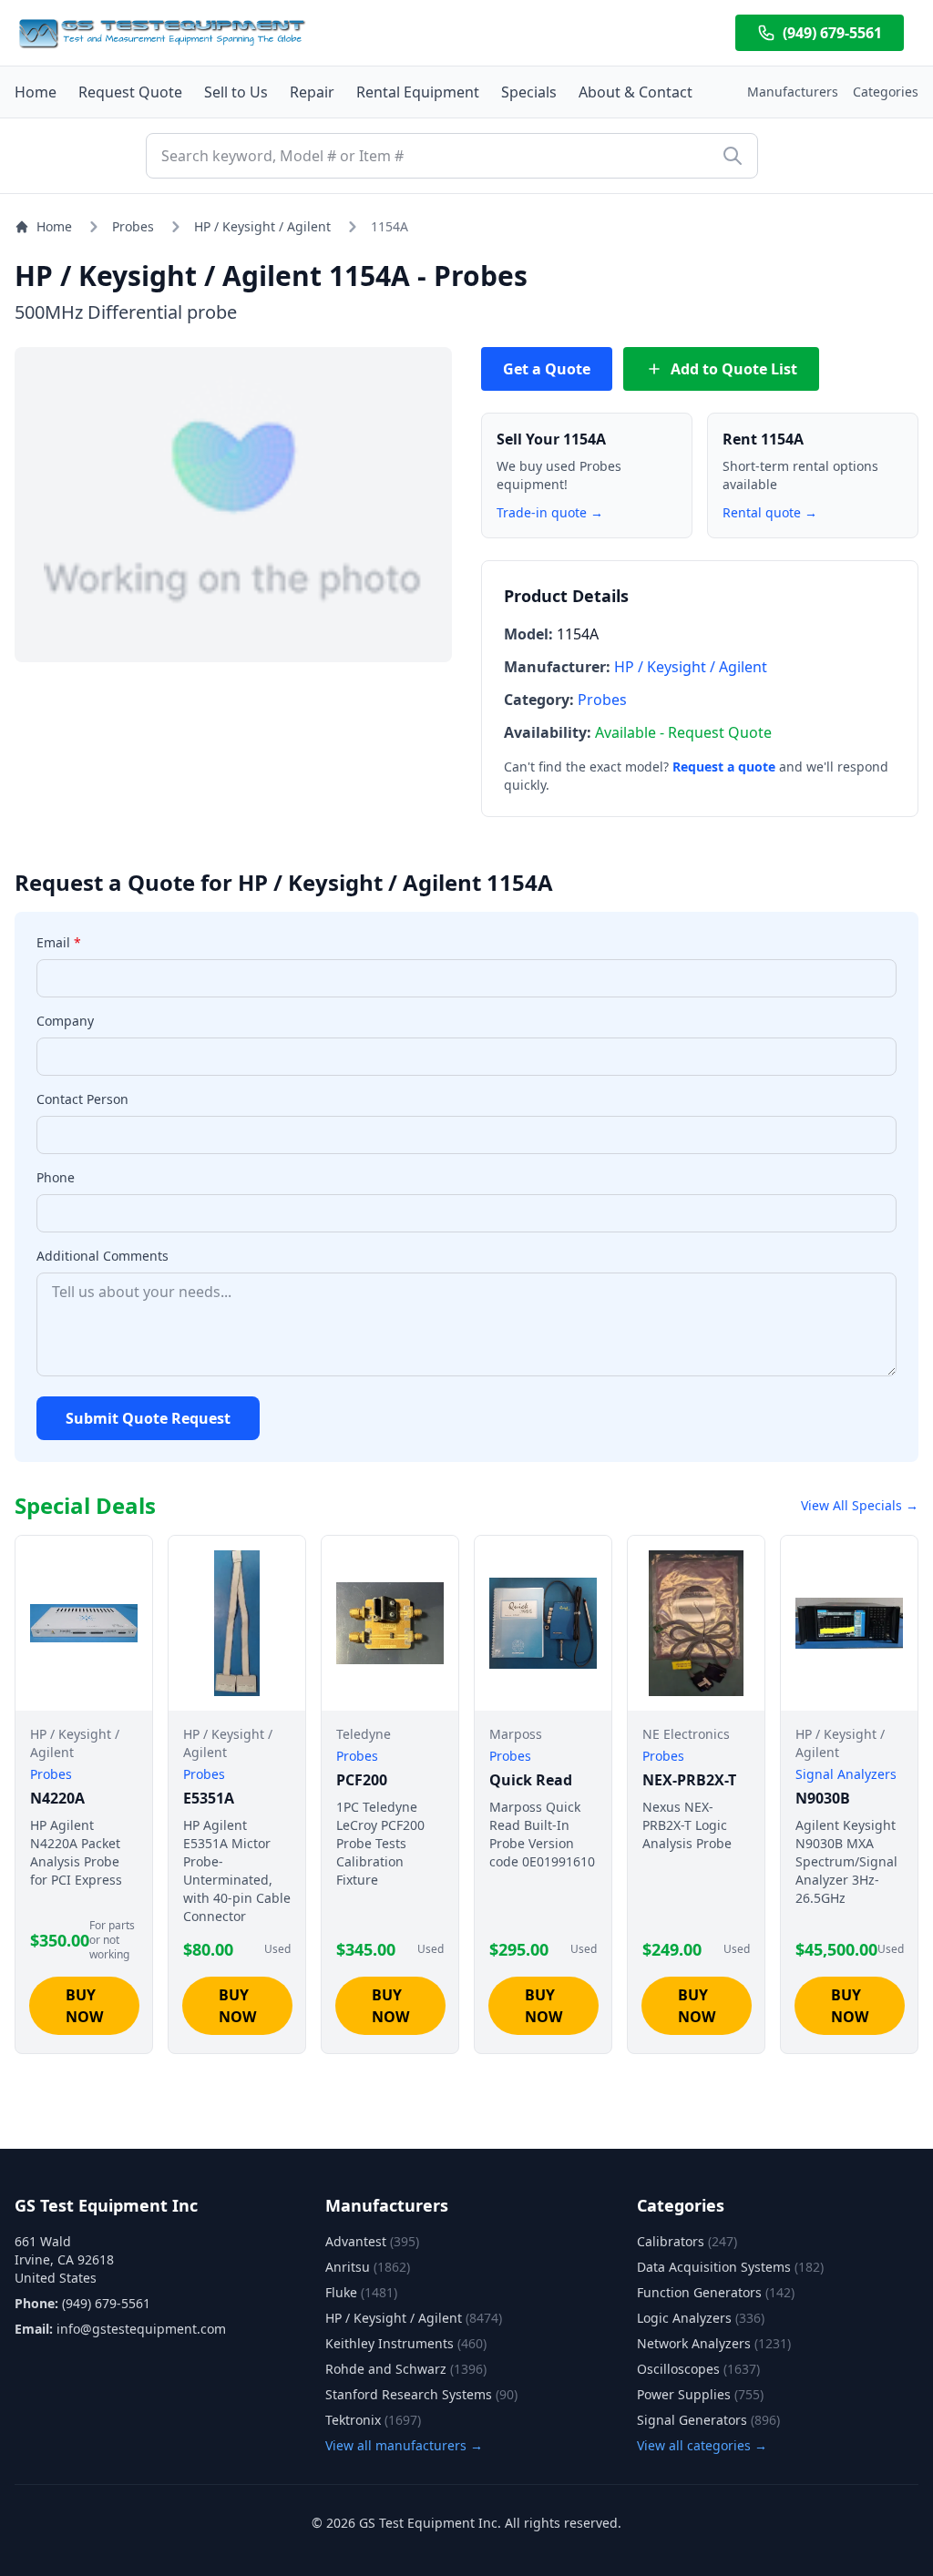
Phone (56, 1177)
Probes (133, 226)
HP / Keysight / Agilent (262, 226)
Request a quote (724, 767)
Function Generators (716, 2292)
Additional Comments (103, 1256)
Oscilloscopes (698, 2369)
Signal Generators (708, 2420)
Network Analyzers (714, 2343)
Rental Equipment (418, 92)
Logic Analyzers (701, 2318)
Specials (529, 92)
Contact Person (82, 1099)
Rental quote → (770, 512)
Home (36, 92)
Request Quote (130, 92)
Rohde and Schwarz (406, 2369)
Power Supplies (700, 2394)
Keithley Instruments (406, 2343)
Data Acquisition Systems (730, 2267)
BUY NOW (84, 2006)
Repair (312, 92)
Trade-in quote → (550, 512)
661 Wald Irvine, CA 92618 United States (64, 2259)
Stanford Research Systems (421, 2394)
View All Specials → (860, 1505)
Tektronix (373, 2420)
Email (59, 942)
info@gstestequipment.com (141, 2329)
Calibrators (687, 2241)
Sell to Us (236, 92)
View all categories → (702, 2445)
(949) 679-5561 (832, 33)
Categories (886, 92)
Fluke (361, 2292)
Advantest (372, 2241)
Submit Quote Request (148, 1418)
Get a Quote (547, 369)
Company (65, 1021)
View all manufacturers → (404, 2445)
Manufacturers (793, 92)
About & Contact (636, 92)
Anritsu (368, 2267)
